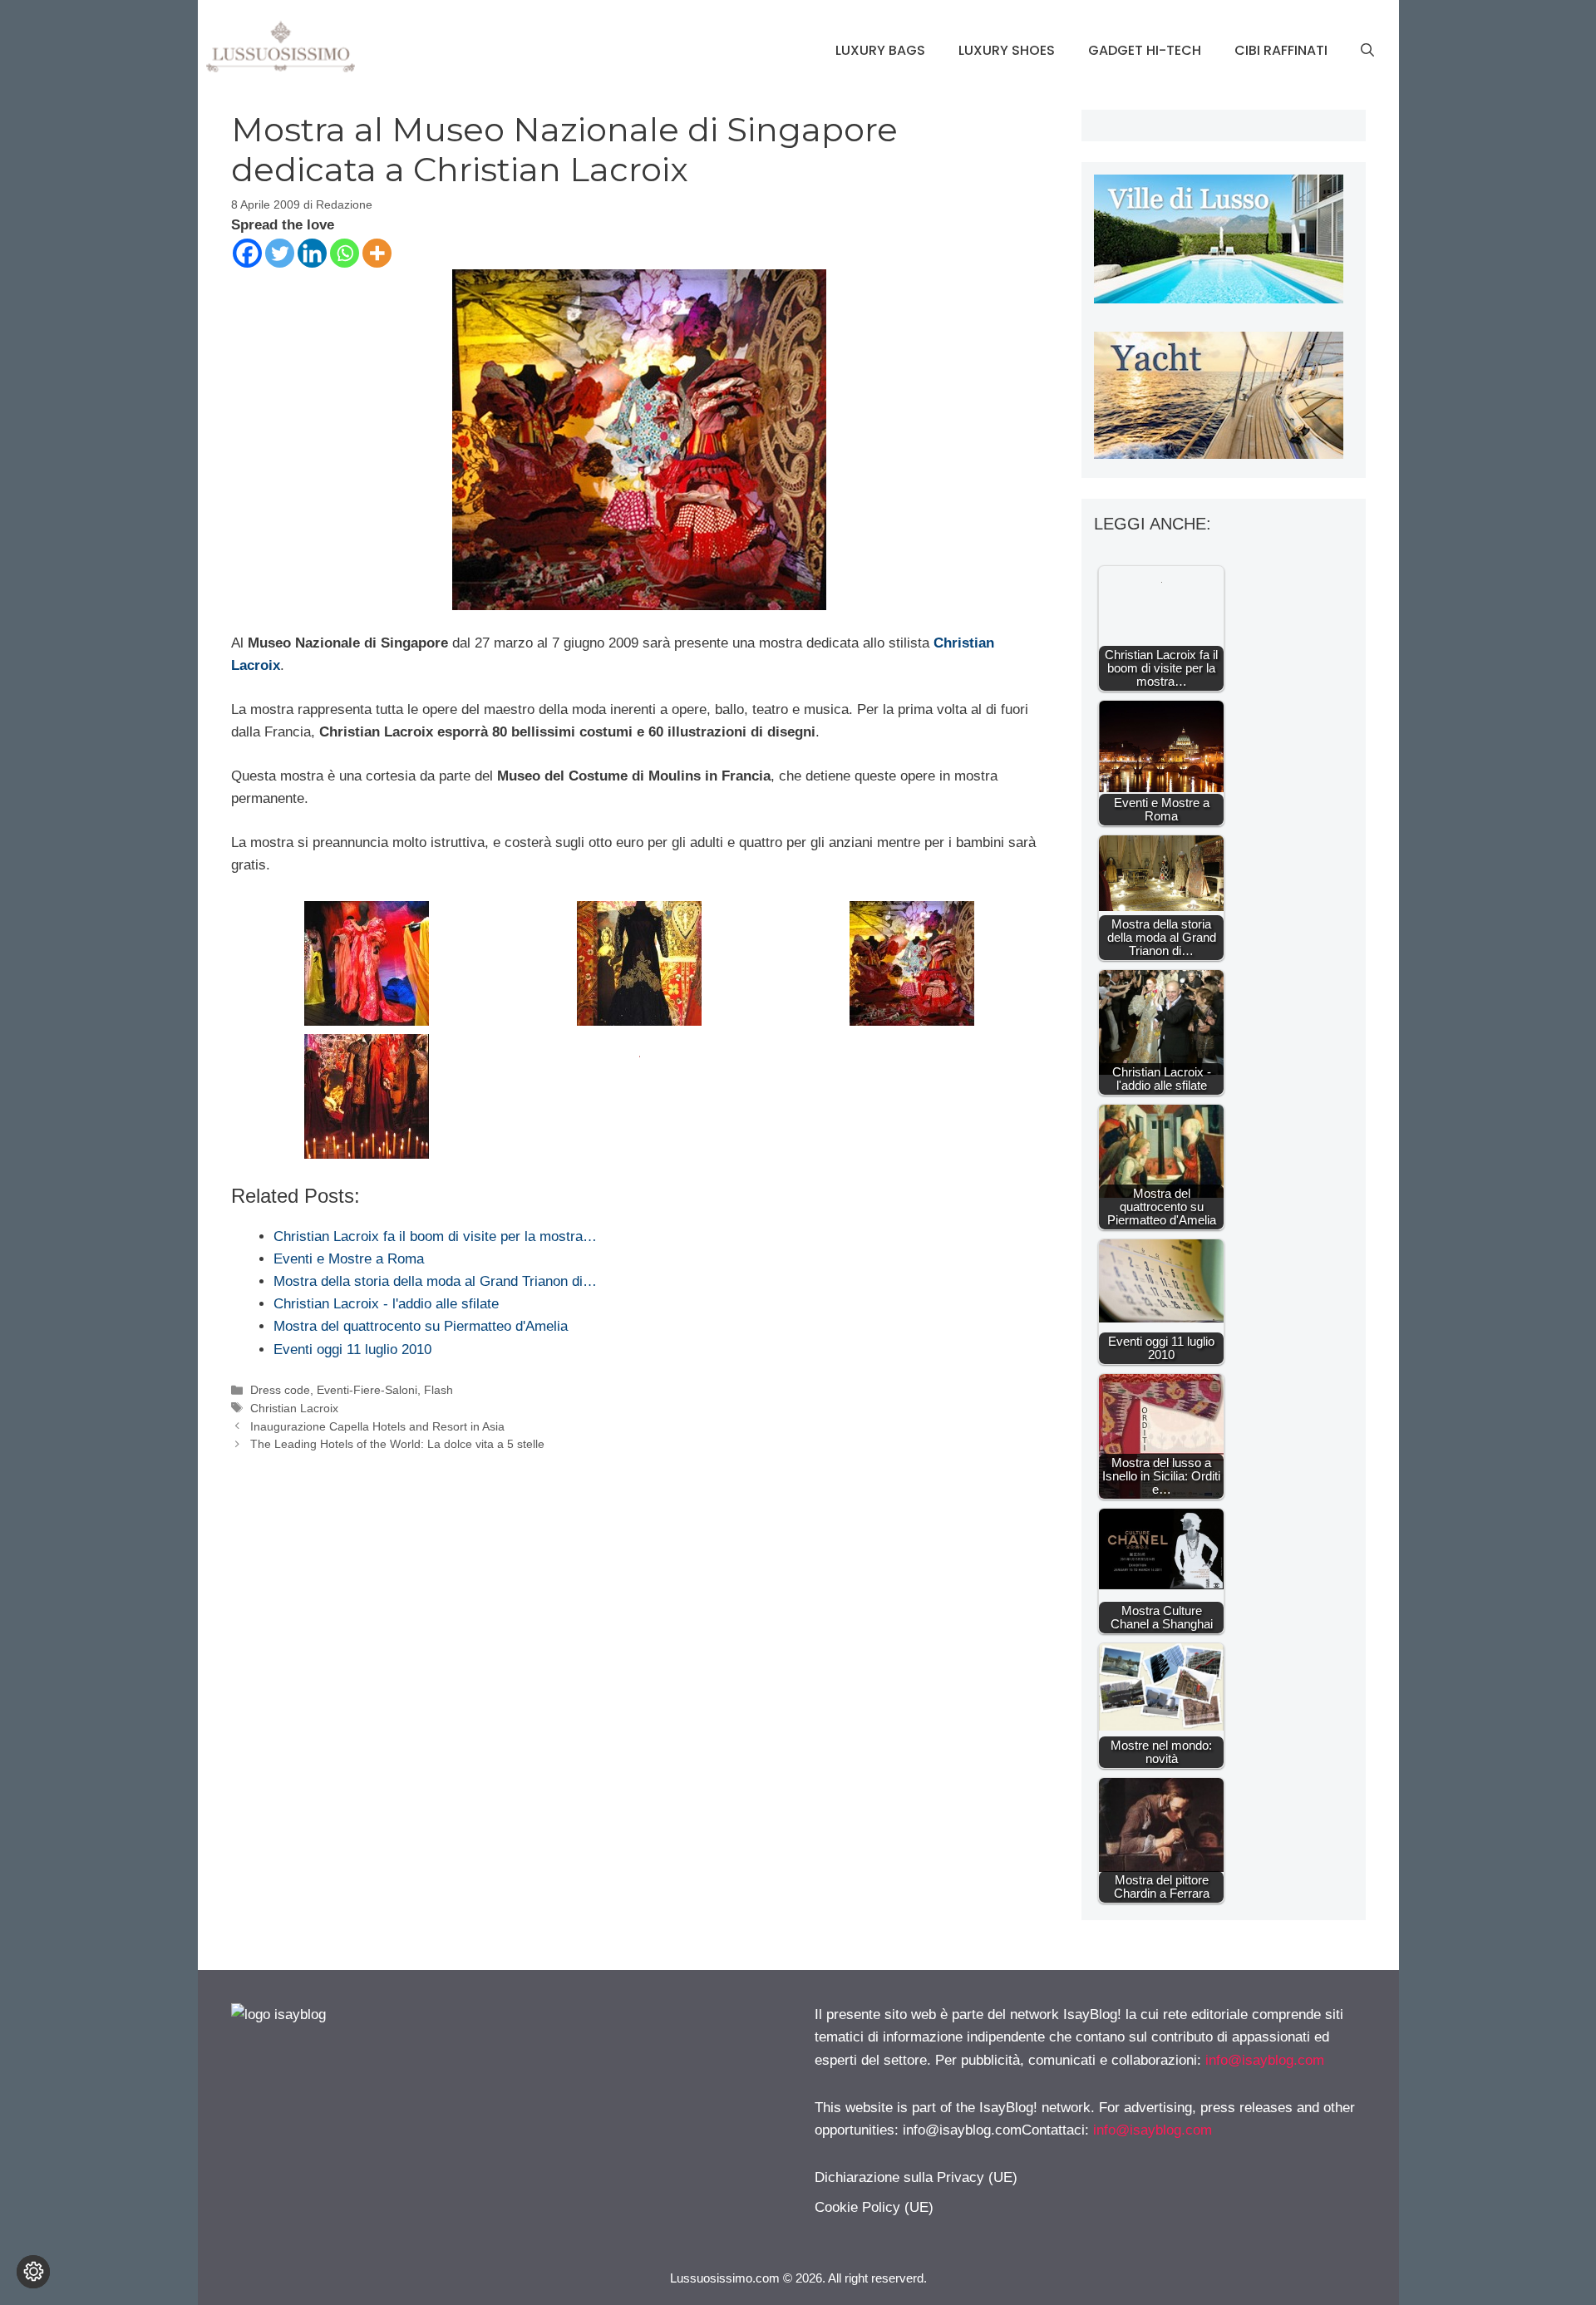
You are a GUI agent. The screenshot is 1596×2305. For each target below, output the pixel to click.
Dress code (280, 1390)
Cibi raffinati (1281, 50)
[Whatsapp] (345, 253)
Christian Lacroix (294, 1408)
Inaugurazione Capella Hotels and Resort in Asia (377, 1426)
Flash (438, 1390)
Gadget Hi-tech (1145, 50)
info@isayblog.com (1265, 2060)
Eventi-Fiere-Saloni (367, 1390)
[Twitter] (280, 253)
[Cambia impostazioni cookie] (33, 2272)
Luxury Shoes (1007, 50)
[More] (377, 253)
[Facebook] (247, 253)
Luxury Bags (880, 50)
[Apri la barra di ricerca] (1367, 51)
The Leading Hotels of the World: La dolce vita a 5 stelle (397, 1444)
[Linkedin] (312, 253)
